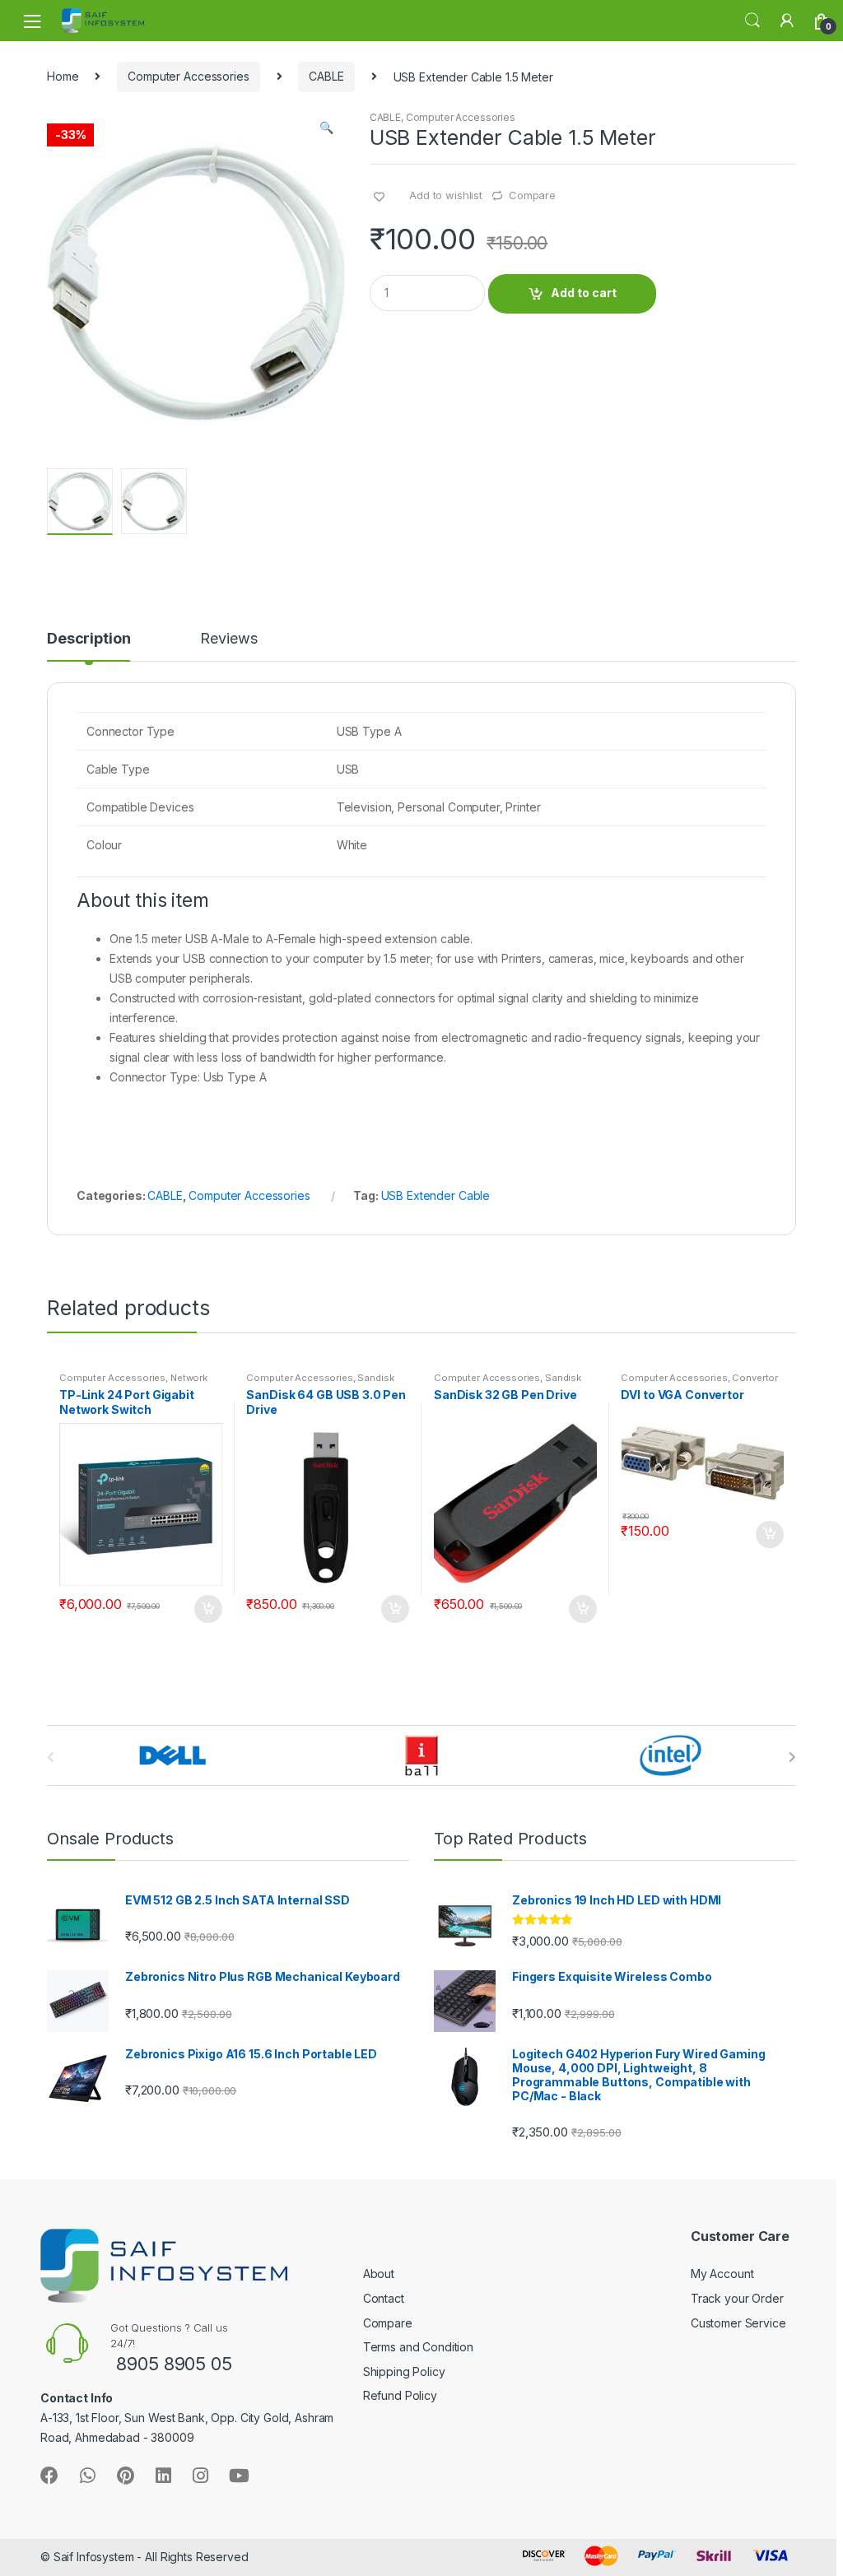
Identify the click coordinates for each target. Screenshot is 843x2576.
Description (88, 639)
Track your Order (737, 2298)
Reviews (228, 639)
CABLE (326, 76)
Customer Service (738, 2323)
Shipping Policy (404, 2371)
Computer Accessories (188, 76)
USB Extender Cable (435, 1195)
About (379, 2274)
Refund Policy (400, 2395)
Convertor (755, 1378)
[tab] (88, 646)
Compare (532, 195)
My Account (722, 2274)
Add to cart (584, 293)
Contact (384, 2298)
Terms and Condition (418, 2347)
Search (752, 21)
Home (63, 76)
